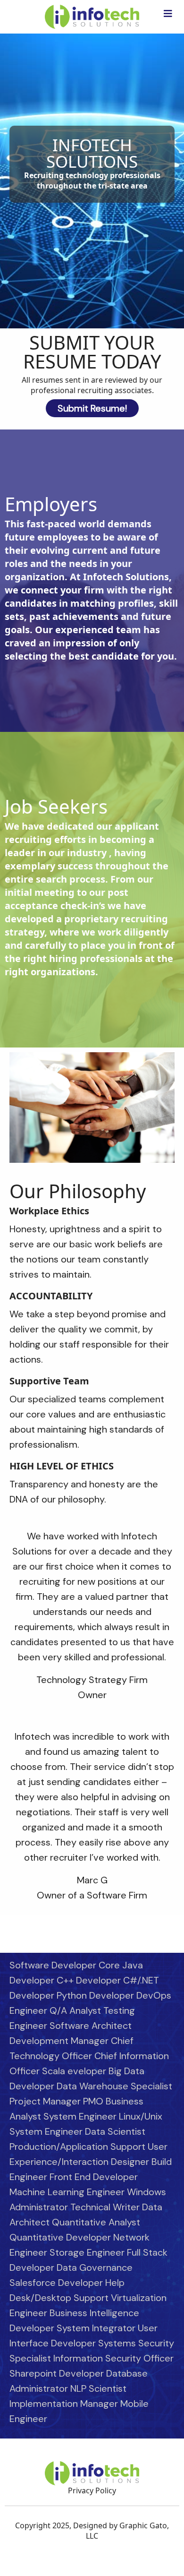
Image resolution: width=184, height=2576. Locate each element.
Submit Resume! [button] (92, 408)
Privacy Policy (92, 2490)
